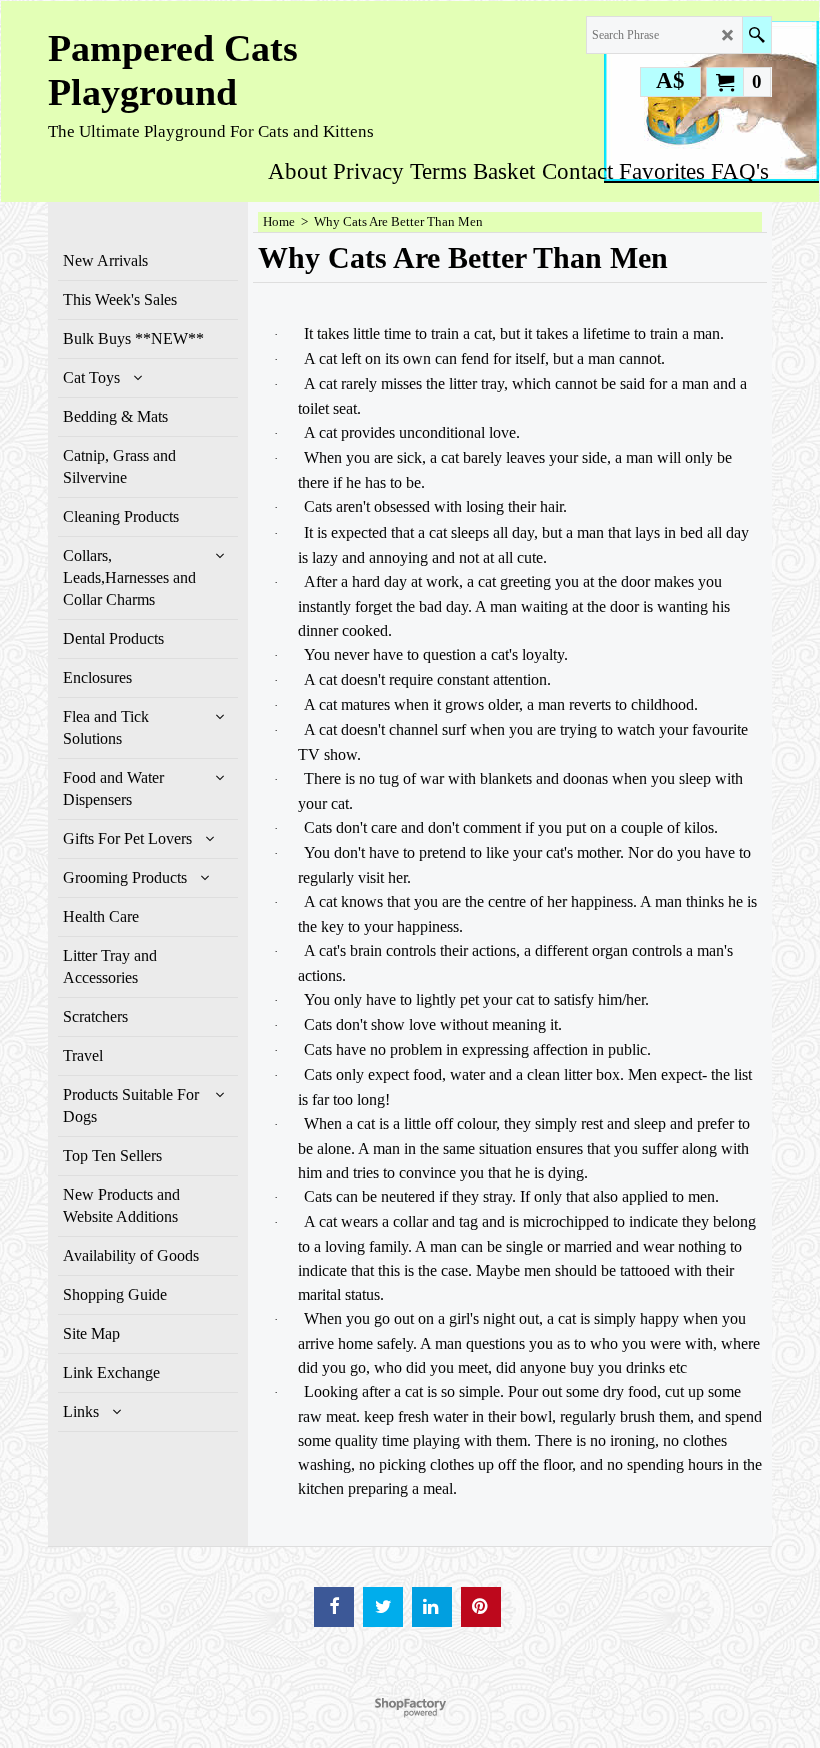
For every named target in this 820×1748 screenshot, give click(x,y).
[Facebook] (334, 1607)
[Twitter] (383, 1607)
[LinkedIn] (432, 1607)
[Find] (756, 35)
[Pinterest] (481, 1607)
